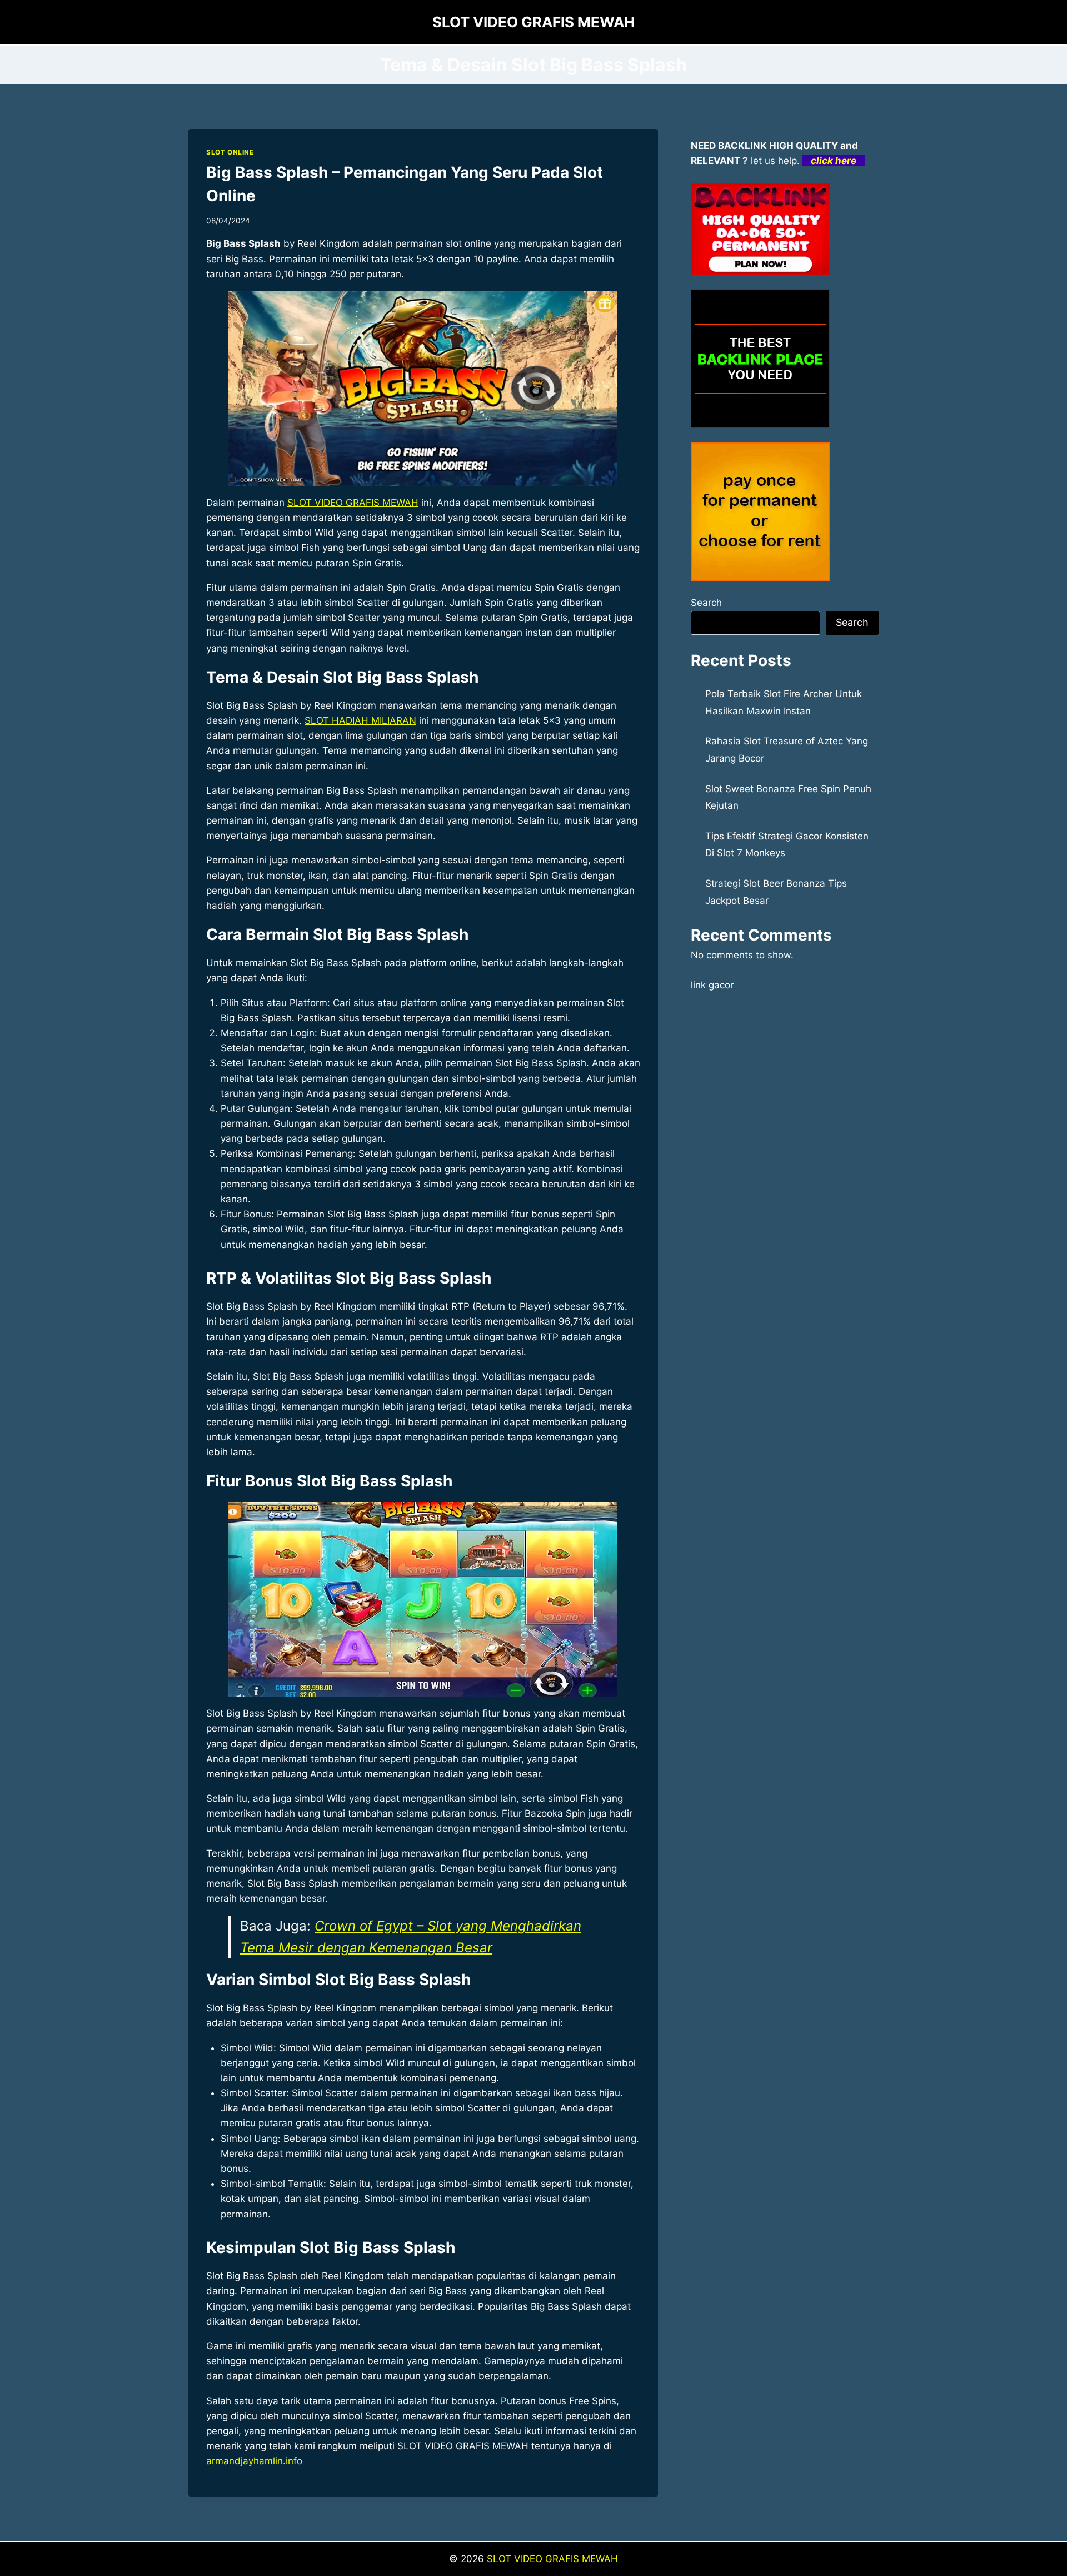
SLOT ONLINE (230, 152)
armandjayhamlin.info (254, 2461)
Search (706, 603)
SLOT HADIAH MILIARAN (360, 720)
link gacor (712, 985)
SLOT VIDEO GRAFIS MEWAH (353, 503)
